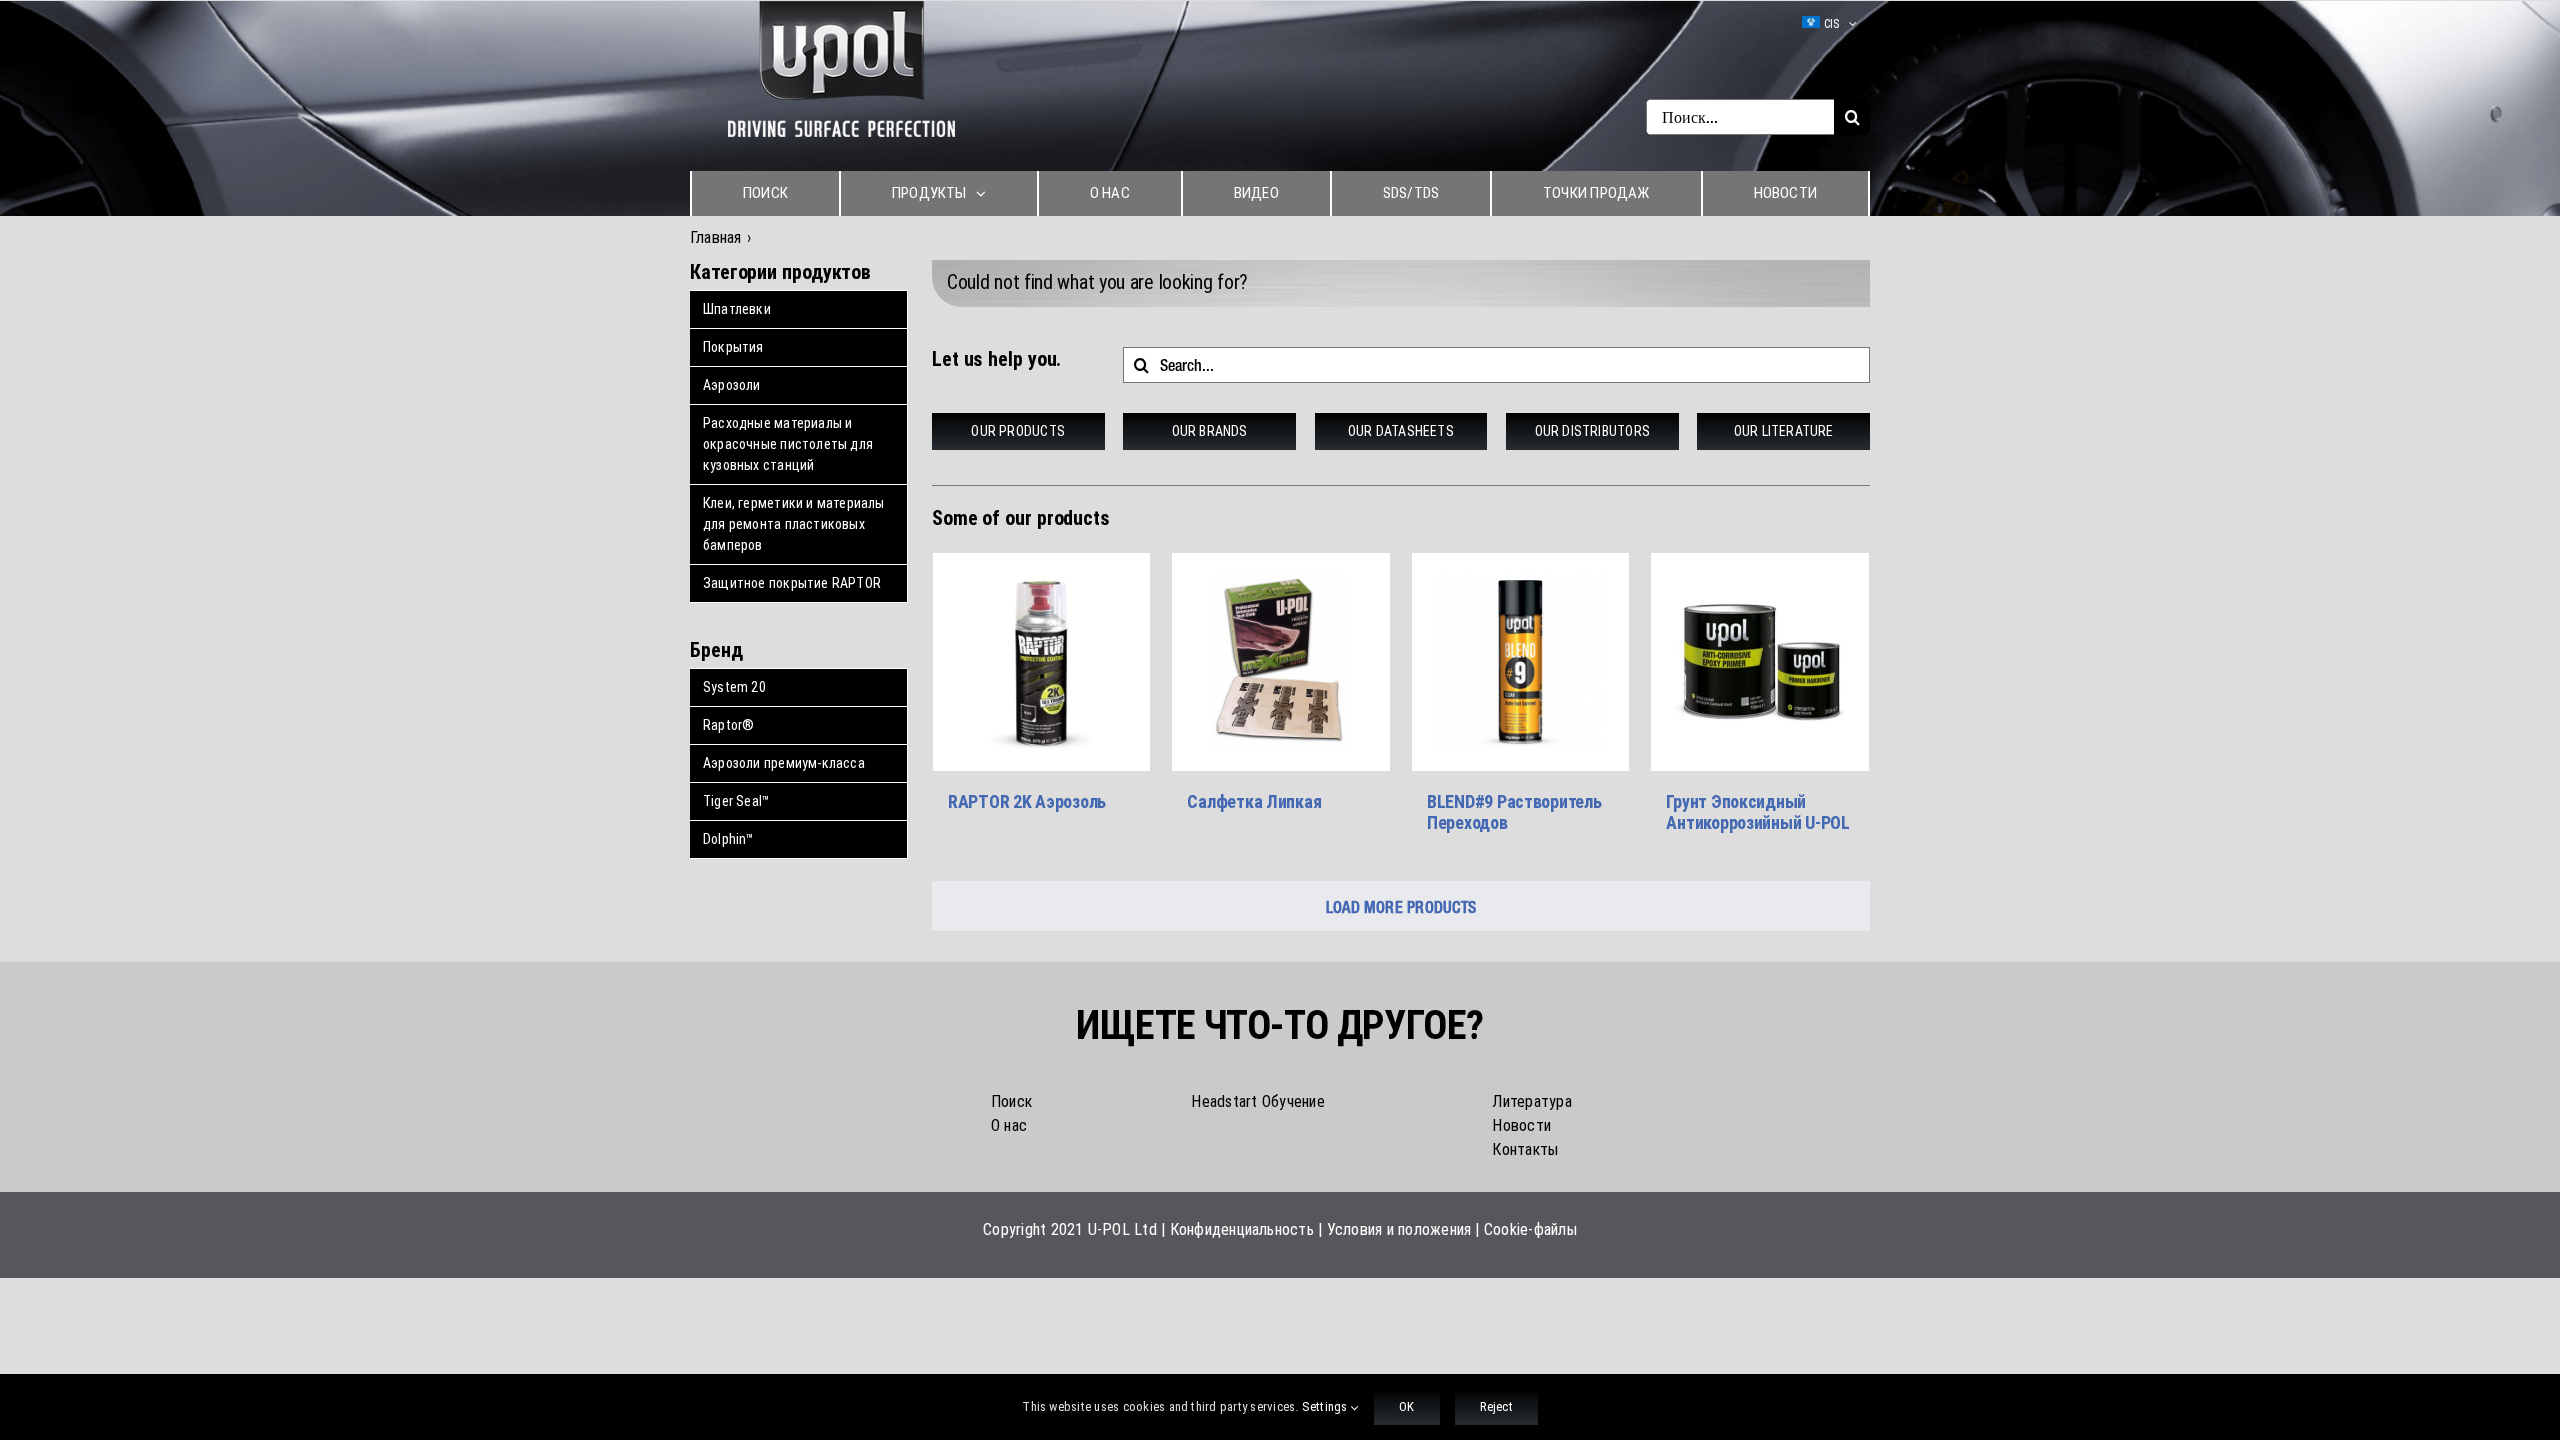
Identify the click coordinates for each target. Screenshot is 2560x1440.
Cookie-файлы (1530, 1229)
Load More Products (1401, 907)
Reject (1496, 1406)
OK (1406, 1406)
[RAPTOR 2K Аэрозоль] (1042, 662)
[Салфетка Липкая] (1281, 662)
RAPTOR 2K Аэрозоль (1027, 801)
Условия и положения (1399, 1229)
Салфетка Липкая (1254, 801)
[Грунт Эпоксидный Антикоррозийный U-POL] (1760, 662)
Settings (1326, 1406)
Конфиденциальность (1242, 1229)
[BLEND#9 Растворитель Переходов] (1521, 662)
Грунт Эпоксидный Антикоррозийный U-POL (1757, 812)
